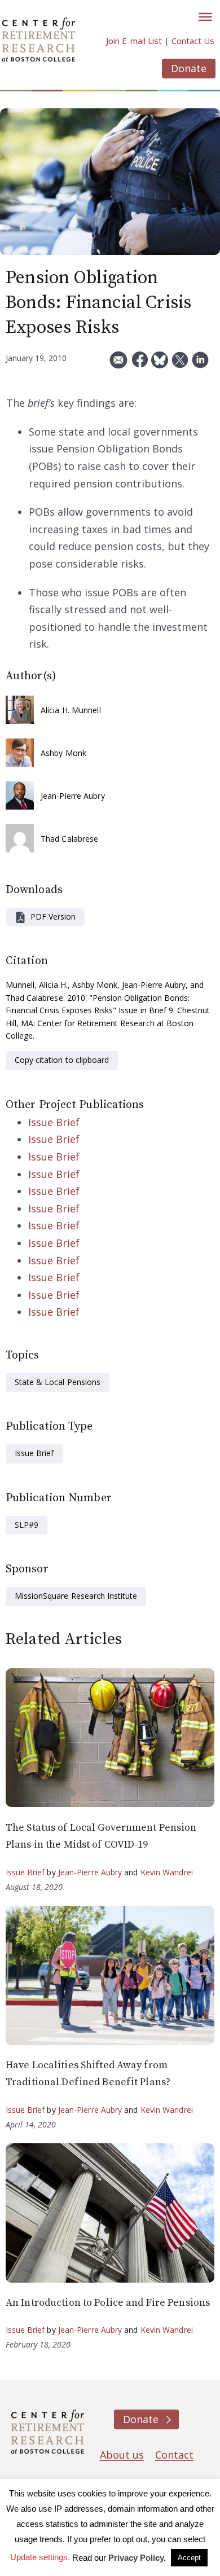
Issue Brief (54, 1122)
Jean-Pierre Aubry (73, 796)
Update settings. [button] (40, 2557)
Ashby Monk (63, 753)
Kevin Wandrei (167, 1872)
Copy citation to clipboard (62, 1060)
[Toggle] (205, 17)
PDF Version (53, 916)
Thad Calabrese (69, 839)
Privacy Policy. (137, 2558)
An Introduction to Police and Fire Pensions (108, 2303)
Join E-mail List (134, 41)
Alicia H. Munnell (71, 710)
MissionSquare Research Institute (76, 1596)
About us (122, 2455)
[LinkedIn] (200, 364)
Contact (174, 2455)
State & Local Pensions (58, 1382)
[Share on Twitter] (180, 364)
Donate (189, 68)
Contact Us (193, 41)
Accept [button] (189, 2558)
